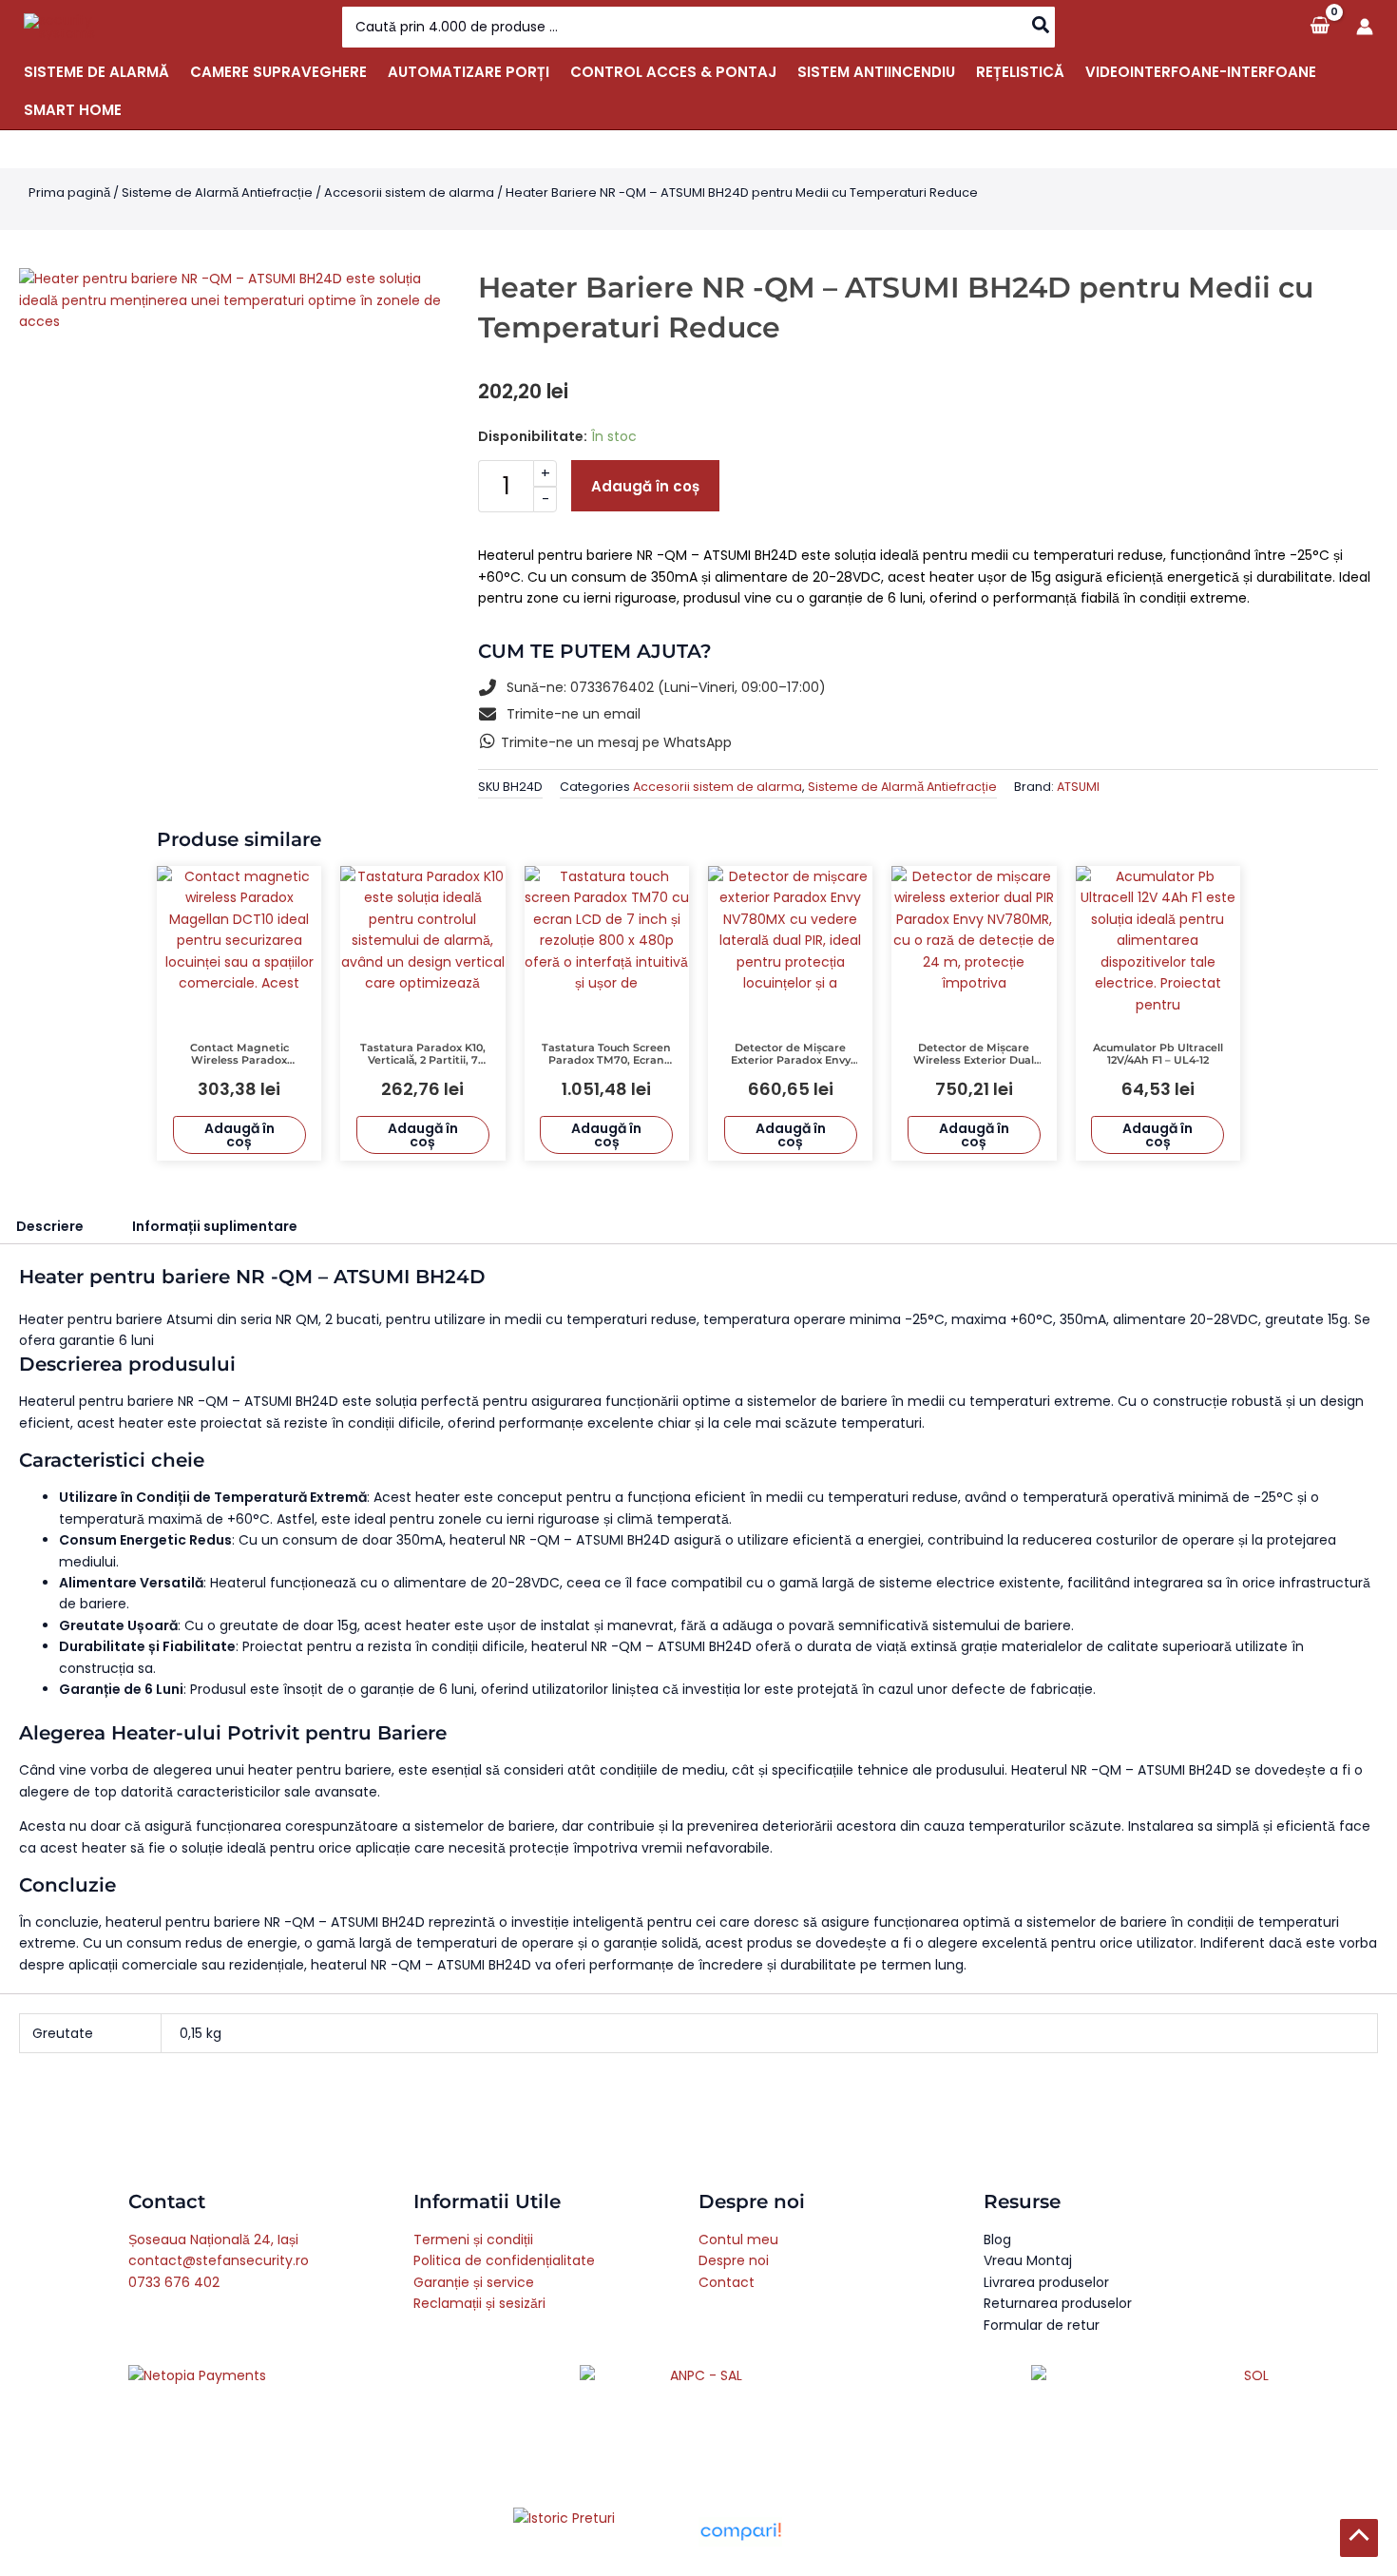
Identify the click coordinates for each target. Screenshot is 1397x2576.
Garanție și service (474, 2282)
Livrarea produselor (1046, 2282)
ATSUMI (1078, 787)
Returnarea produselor (1058, 2303)
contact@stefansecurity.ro (219, 2260)
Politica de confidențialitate (504, 2260)
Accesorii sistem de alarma (409, 192)
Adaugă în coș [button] (239, 1135)
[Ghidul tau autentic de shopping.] (740, 2531)
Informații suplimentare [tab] (215, 1226)
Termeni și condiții (473, 2240)
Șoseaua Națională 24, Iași (213, 2240)
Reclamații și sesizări (479, 2303)
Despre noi (734, 2260)
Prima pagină (69, 192)
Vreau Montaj (1028, 2260)
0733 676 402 (174, 2282)
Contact (727, 2282)
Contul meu (738, 2240)
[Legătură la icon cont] (1365, 27)
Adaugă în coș (645, 486)
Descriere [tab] (50, 1226)
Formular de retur (1042, 2325)
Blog (997, 2240)
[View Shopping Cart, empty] (1320, 26)
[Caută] (1042, 27)
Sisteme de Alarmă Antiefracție (217, 192)
